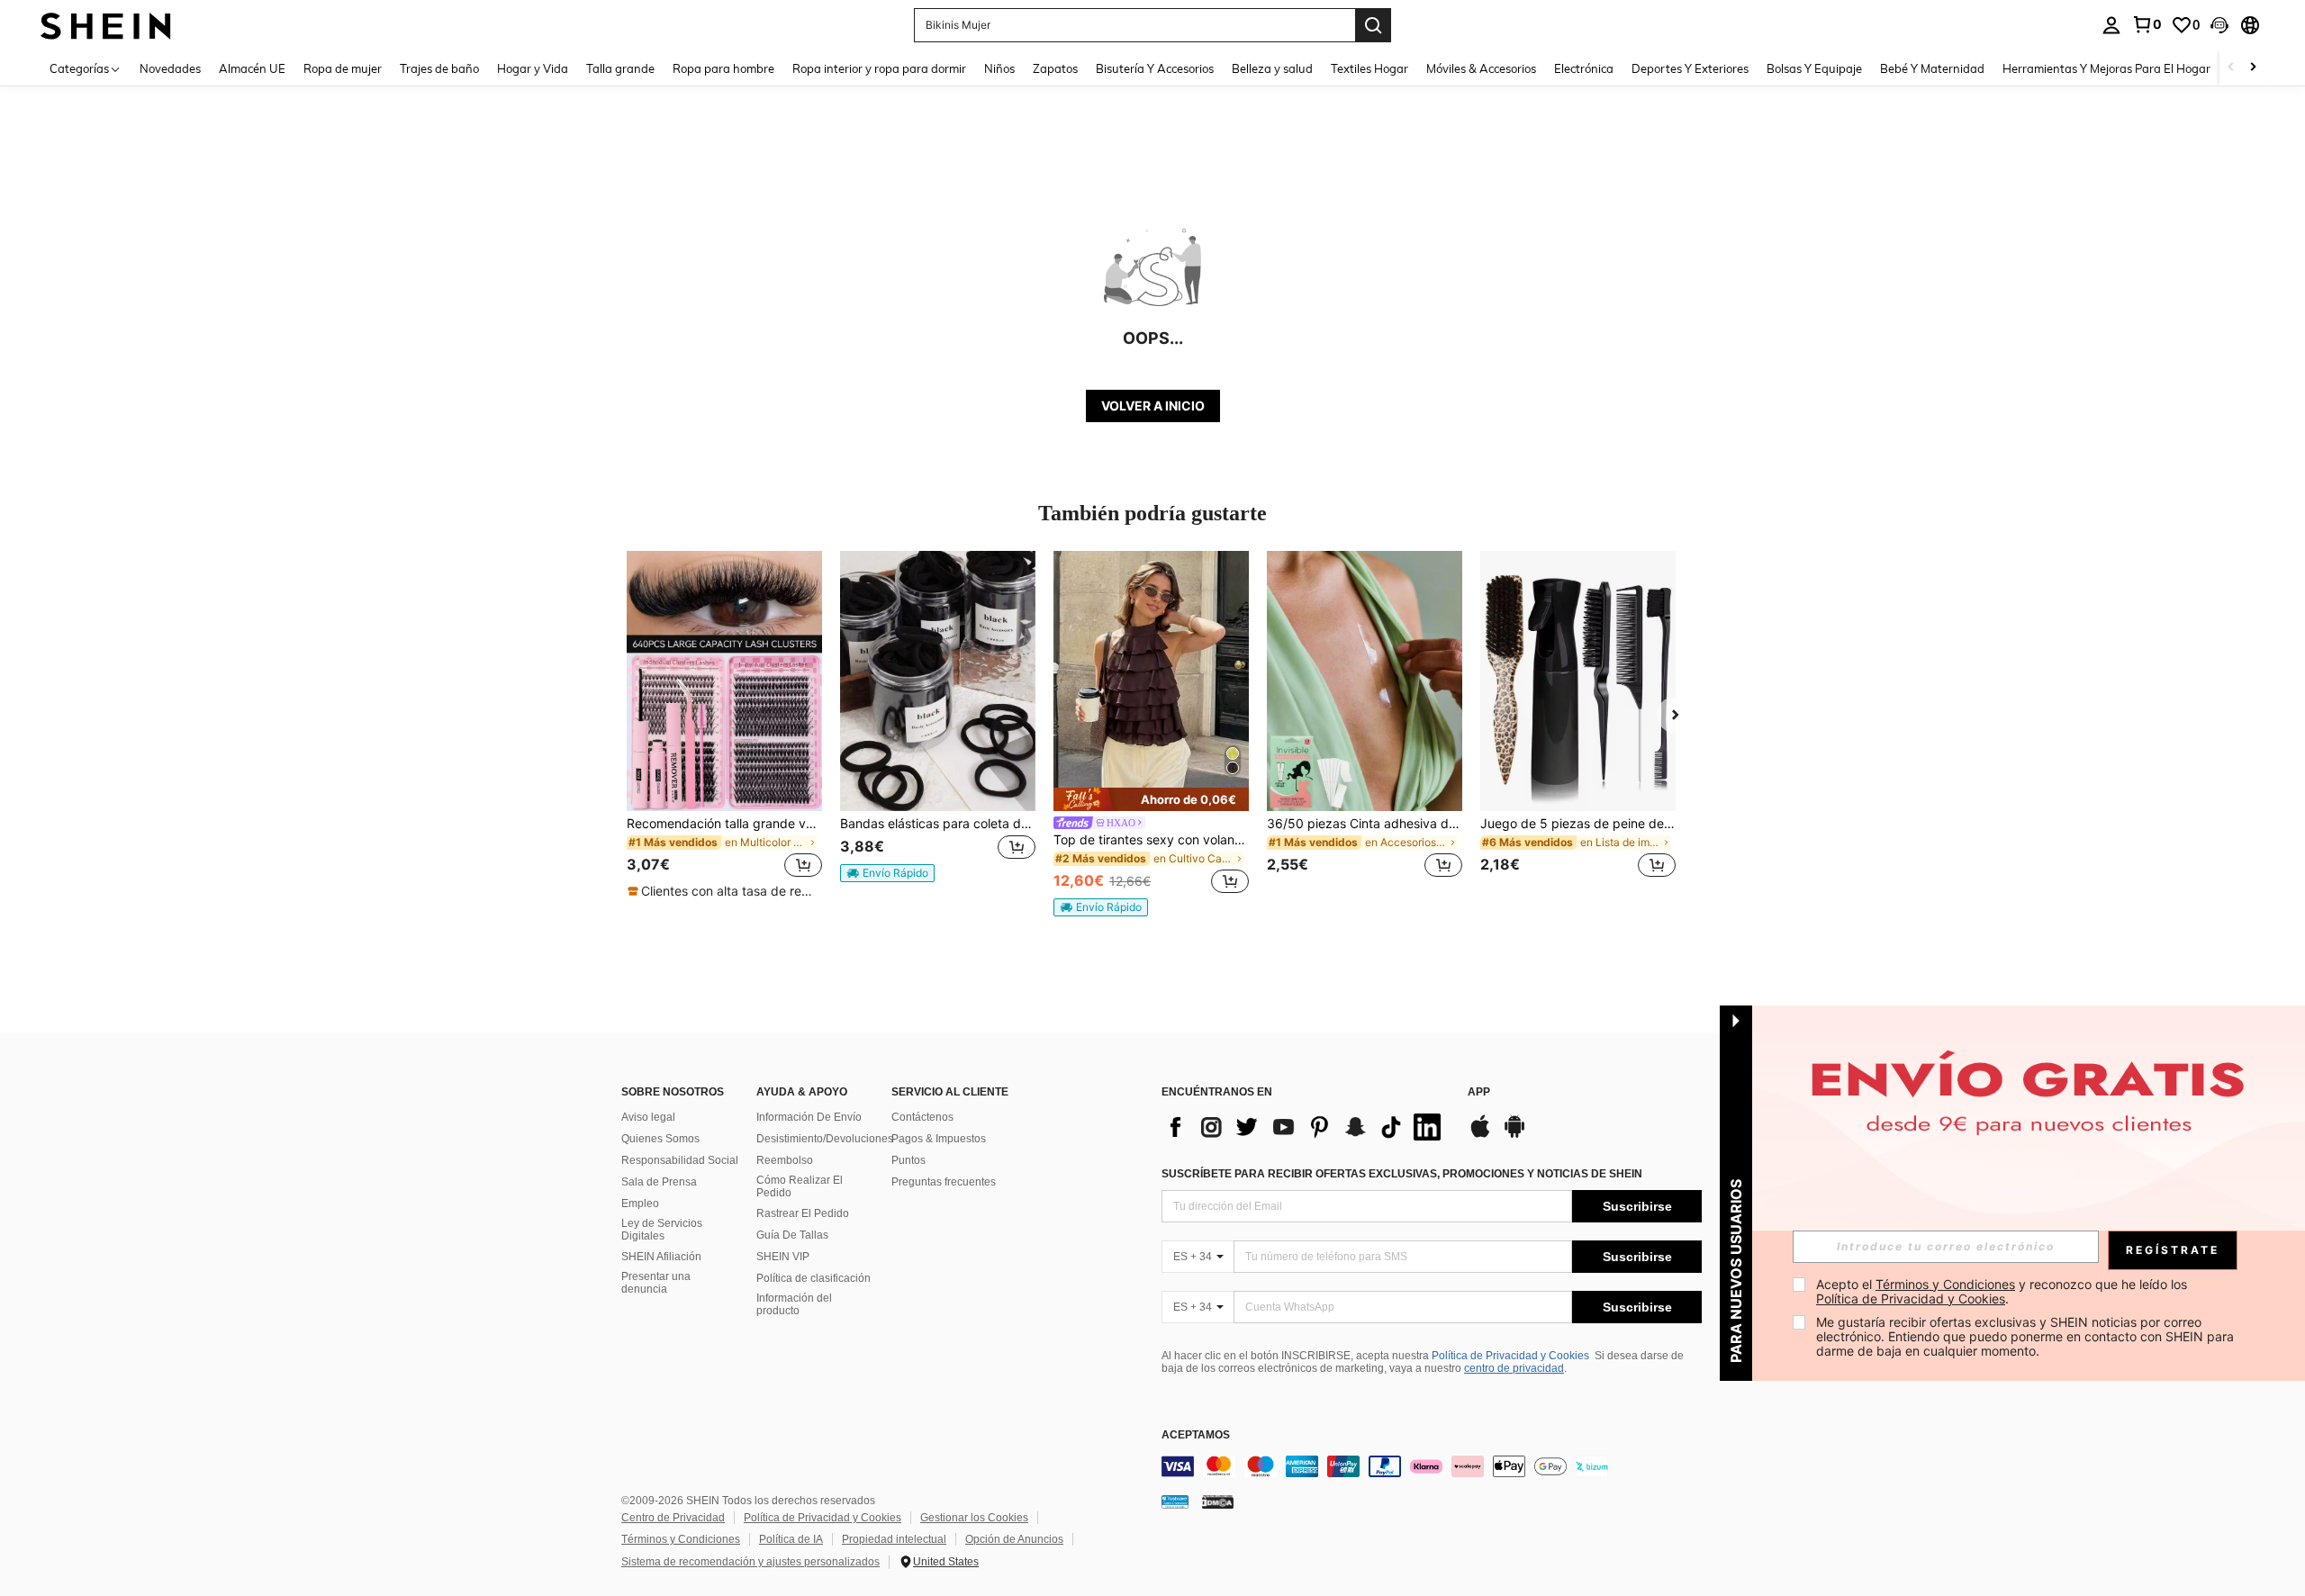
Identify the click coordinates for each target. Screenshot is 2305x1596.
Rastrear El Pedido (803, 1213)
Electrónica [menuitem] (1584, 68)
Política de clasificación (814, 1278)
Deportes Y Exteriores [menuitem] (1690, 68)
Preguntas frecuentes (944, 1182)
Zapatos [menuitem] (1055, 68)
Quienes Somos (660, 1139)
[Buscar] (1373, 25)
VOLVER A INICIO (1153, 406)
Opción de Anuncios (1014, 1539)
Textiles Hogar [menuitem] (1369, 68)
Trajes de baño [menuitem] (439, 68)
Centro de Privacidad (673, 1518)
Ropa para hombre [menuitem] (723, 68)
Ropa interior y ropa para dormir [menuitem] (879, 68)
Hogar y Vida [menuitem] (533, 68)
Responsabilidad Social (680, 1160)
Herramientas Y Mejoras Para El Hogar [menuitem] (2106, 68)
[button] (2219, 25)
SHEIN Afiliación (661, 1257)
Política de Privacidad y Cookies (1510, 1356)
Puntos (908, 1160)
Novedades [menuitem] (170, 68)
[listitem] (724, 726)
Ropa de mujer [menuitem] (343, 68)
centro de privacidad (1514, 1368)
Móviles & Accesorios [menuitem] (1481, 68)
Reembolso (785, 1160)
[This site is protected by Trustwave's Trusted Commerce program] (1175, 1501)
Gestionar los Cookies (974, 1518)
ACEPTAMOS (1196, 1435)
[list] (1306, 1127)
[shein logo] (106, 25)
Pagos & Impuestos (939, 1139)
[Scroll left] (2231, 68)
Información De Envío (809, 1117)
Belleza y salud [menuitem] (1272, 68)
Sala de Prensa (659, 1182)
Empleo (640, 1204)
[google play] (1514, 1135)
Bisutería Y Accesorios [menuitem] (1155, 68)
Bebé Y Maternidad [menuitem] (1932, 68)
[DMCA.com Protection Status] (1218, 1501)
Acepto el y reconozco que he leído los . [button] (2003, 1291)
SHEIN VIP (783, 1257)
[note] (724, 891)
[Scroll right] (2253, 68)
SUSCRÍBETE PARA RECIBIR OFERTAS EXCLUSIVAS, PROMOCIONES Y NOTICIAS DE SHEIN (1402, 1174)
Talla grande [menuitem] (620, 68)
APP (1479, 1092)
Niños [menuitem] (999, 68)
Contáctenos (922, 1117)
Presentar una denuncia (656, 1283)
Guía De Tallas (792, 1235)
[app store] (1480, 1135)
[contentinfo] (1432, 1466)
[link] (2147, 24)
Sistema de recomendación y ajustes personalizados (750, 1562)
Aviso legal (648, 1117)
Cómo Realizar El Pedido (800, 1186)
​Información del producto (794, 1304)
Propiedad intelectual (894, 1539)
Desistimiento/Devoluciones (825, 1139)
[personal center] (2111, 25)
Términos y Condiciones (681, 1539)
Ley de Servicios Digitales (662, 1230)
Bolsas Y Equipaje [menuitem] (1814, 68)
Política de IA (791, 1539)
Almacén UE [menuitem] (252, 68)
